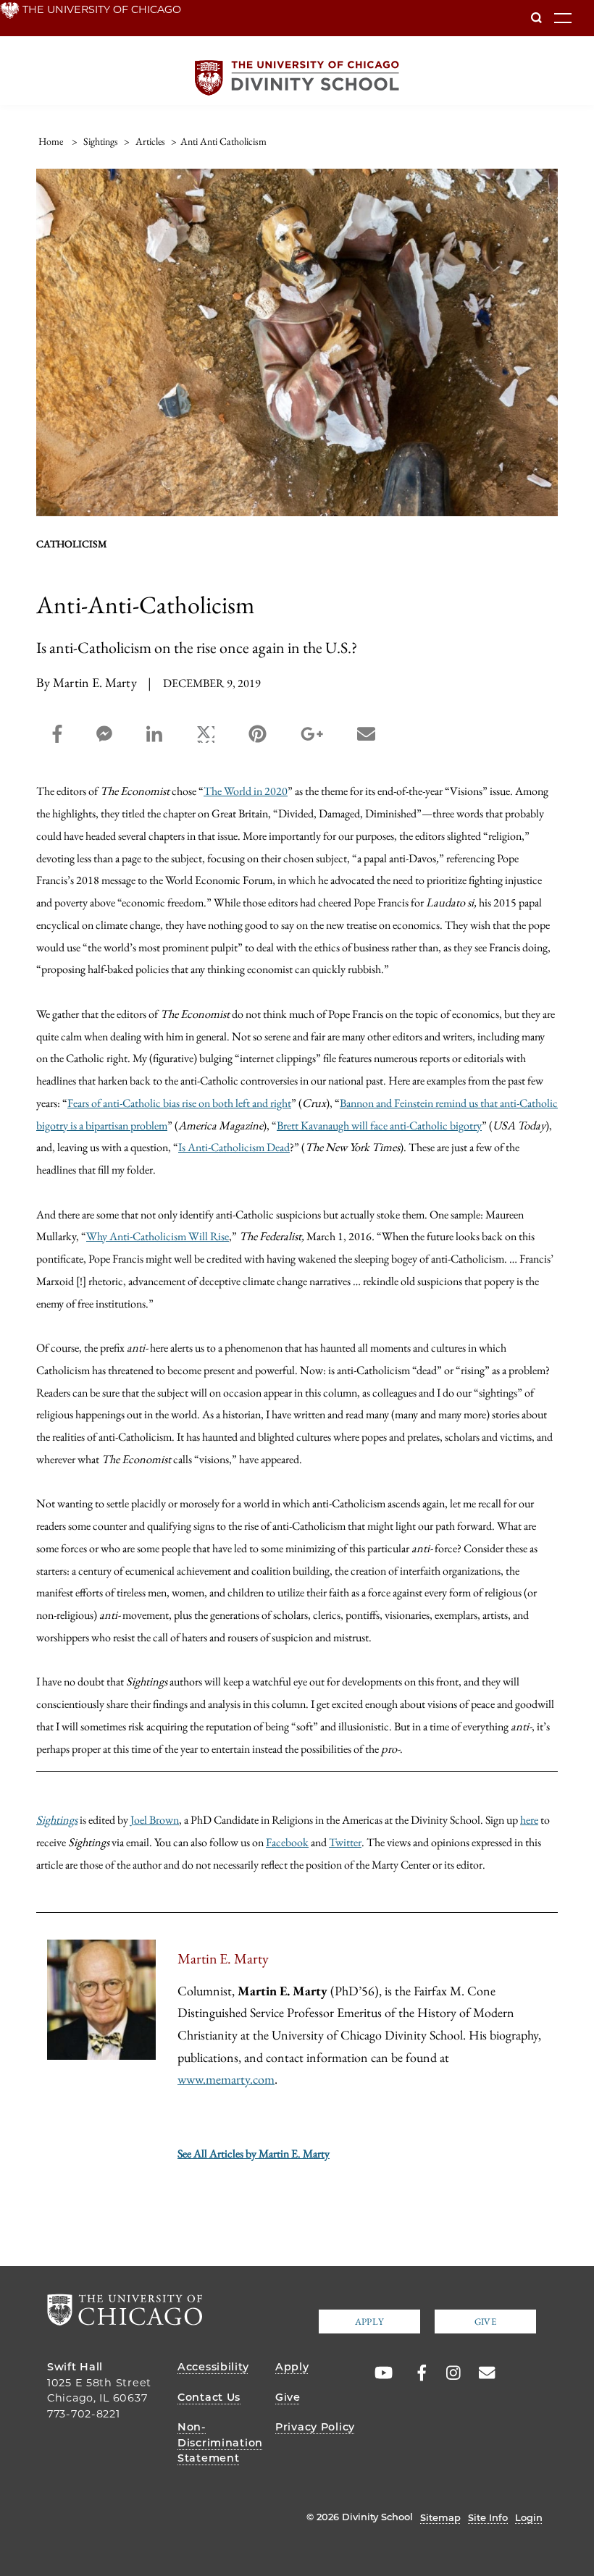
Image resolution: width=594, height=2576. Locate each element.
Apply (369, 2322)
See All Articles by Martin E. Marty (254, 2154)
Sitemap (440, 2517)
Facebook (287, 1842)
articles (150, 141)
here (529, 1819)
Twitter (345, 1842)
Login (529, 2517)
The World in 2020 (246, 791)
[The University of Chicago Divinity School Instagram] (448, 2373)
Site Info (488, 2517)
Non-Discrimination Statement (220, 2442)
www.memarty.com (226, 2079)
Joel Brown (155, 1819)
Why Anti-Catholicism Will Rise (158, 1236)
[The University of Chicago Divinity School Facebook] (414, 2373)
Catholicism (72, 544)
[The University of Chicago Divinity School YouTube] (380, 2373)
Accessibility (213, 2367)
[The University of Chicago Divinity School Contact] (482, 2373)
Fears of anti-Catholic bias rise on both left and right (179, 1103)
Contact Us (209, 2397)
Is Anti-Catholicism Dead (234, 1147)
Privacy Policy (315, 2427)
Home (51, 141)
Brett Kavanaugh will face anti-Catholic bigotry (379, 1125)
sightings (101, 141)
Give (485, 2322)
